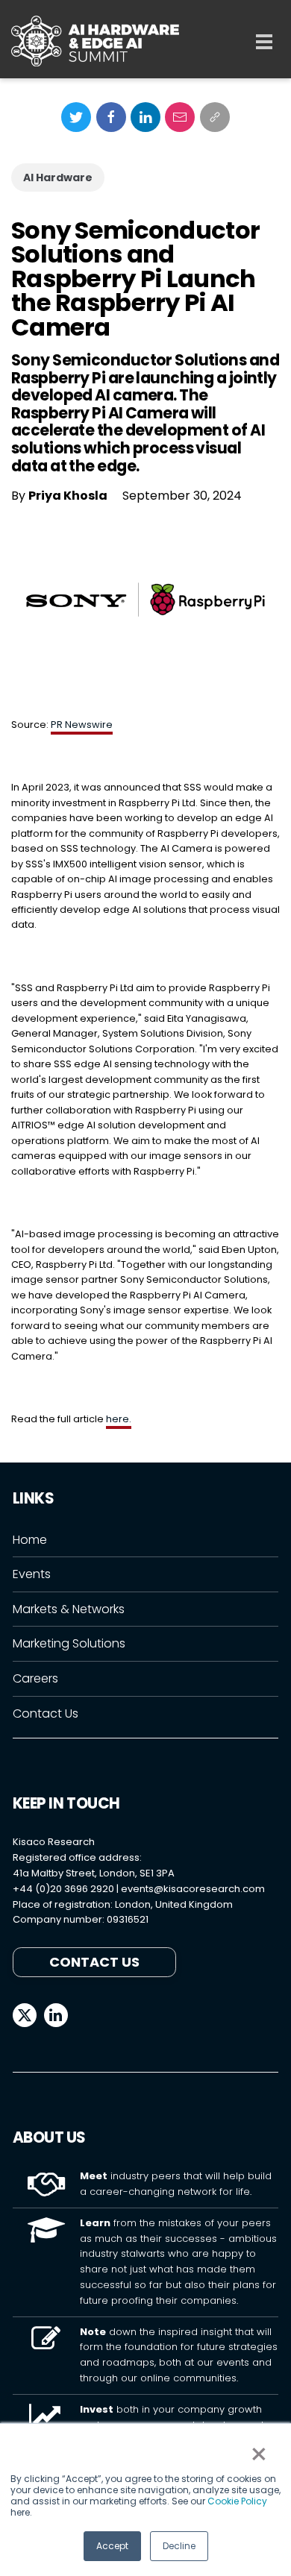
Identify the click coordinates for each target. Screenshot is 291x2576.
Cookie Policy (237, 2501)
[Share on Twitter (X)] (76, 117)
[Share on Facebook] (111, 117)
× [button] (258, 2454)
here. (119, 1419)
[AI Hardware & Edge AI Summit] (95, 41)
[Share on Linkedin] (145, 117)
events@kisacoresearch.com (193, 1889)
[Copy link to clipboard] (215, 117)
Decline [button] (179, 2546)
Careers (35, 1678)
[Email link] (180, 117)
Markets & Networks (69, 1609)
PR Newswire (82, 725)
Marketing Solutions (69, 1643)
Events (32, 1574)
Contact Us (46, 1713)
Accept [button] (112, 2546)
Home (30, 1540)
